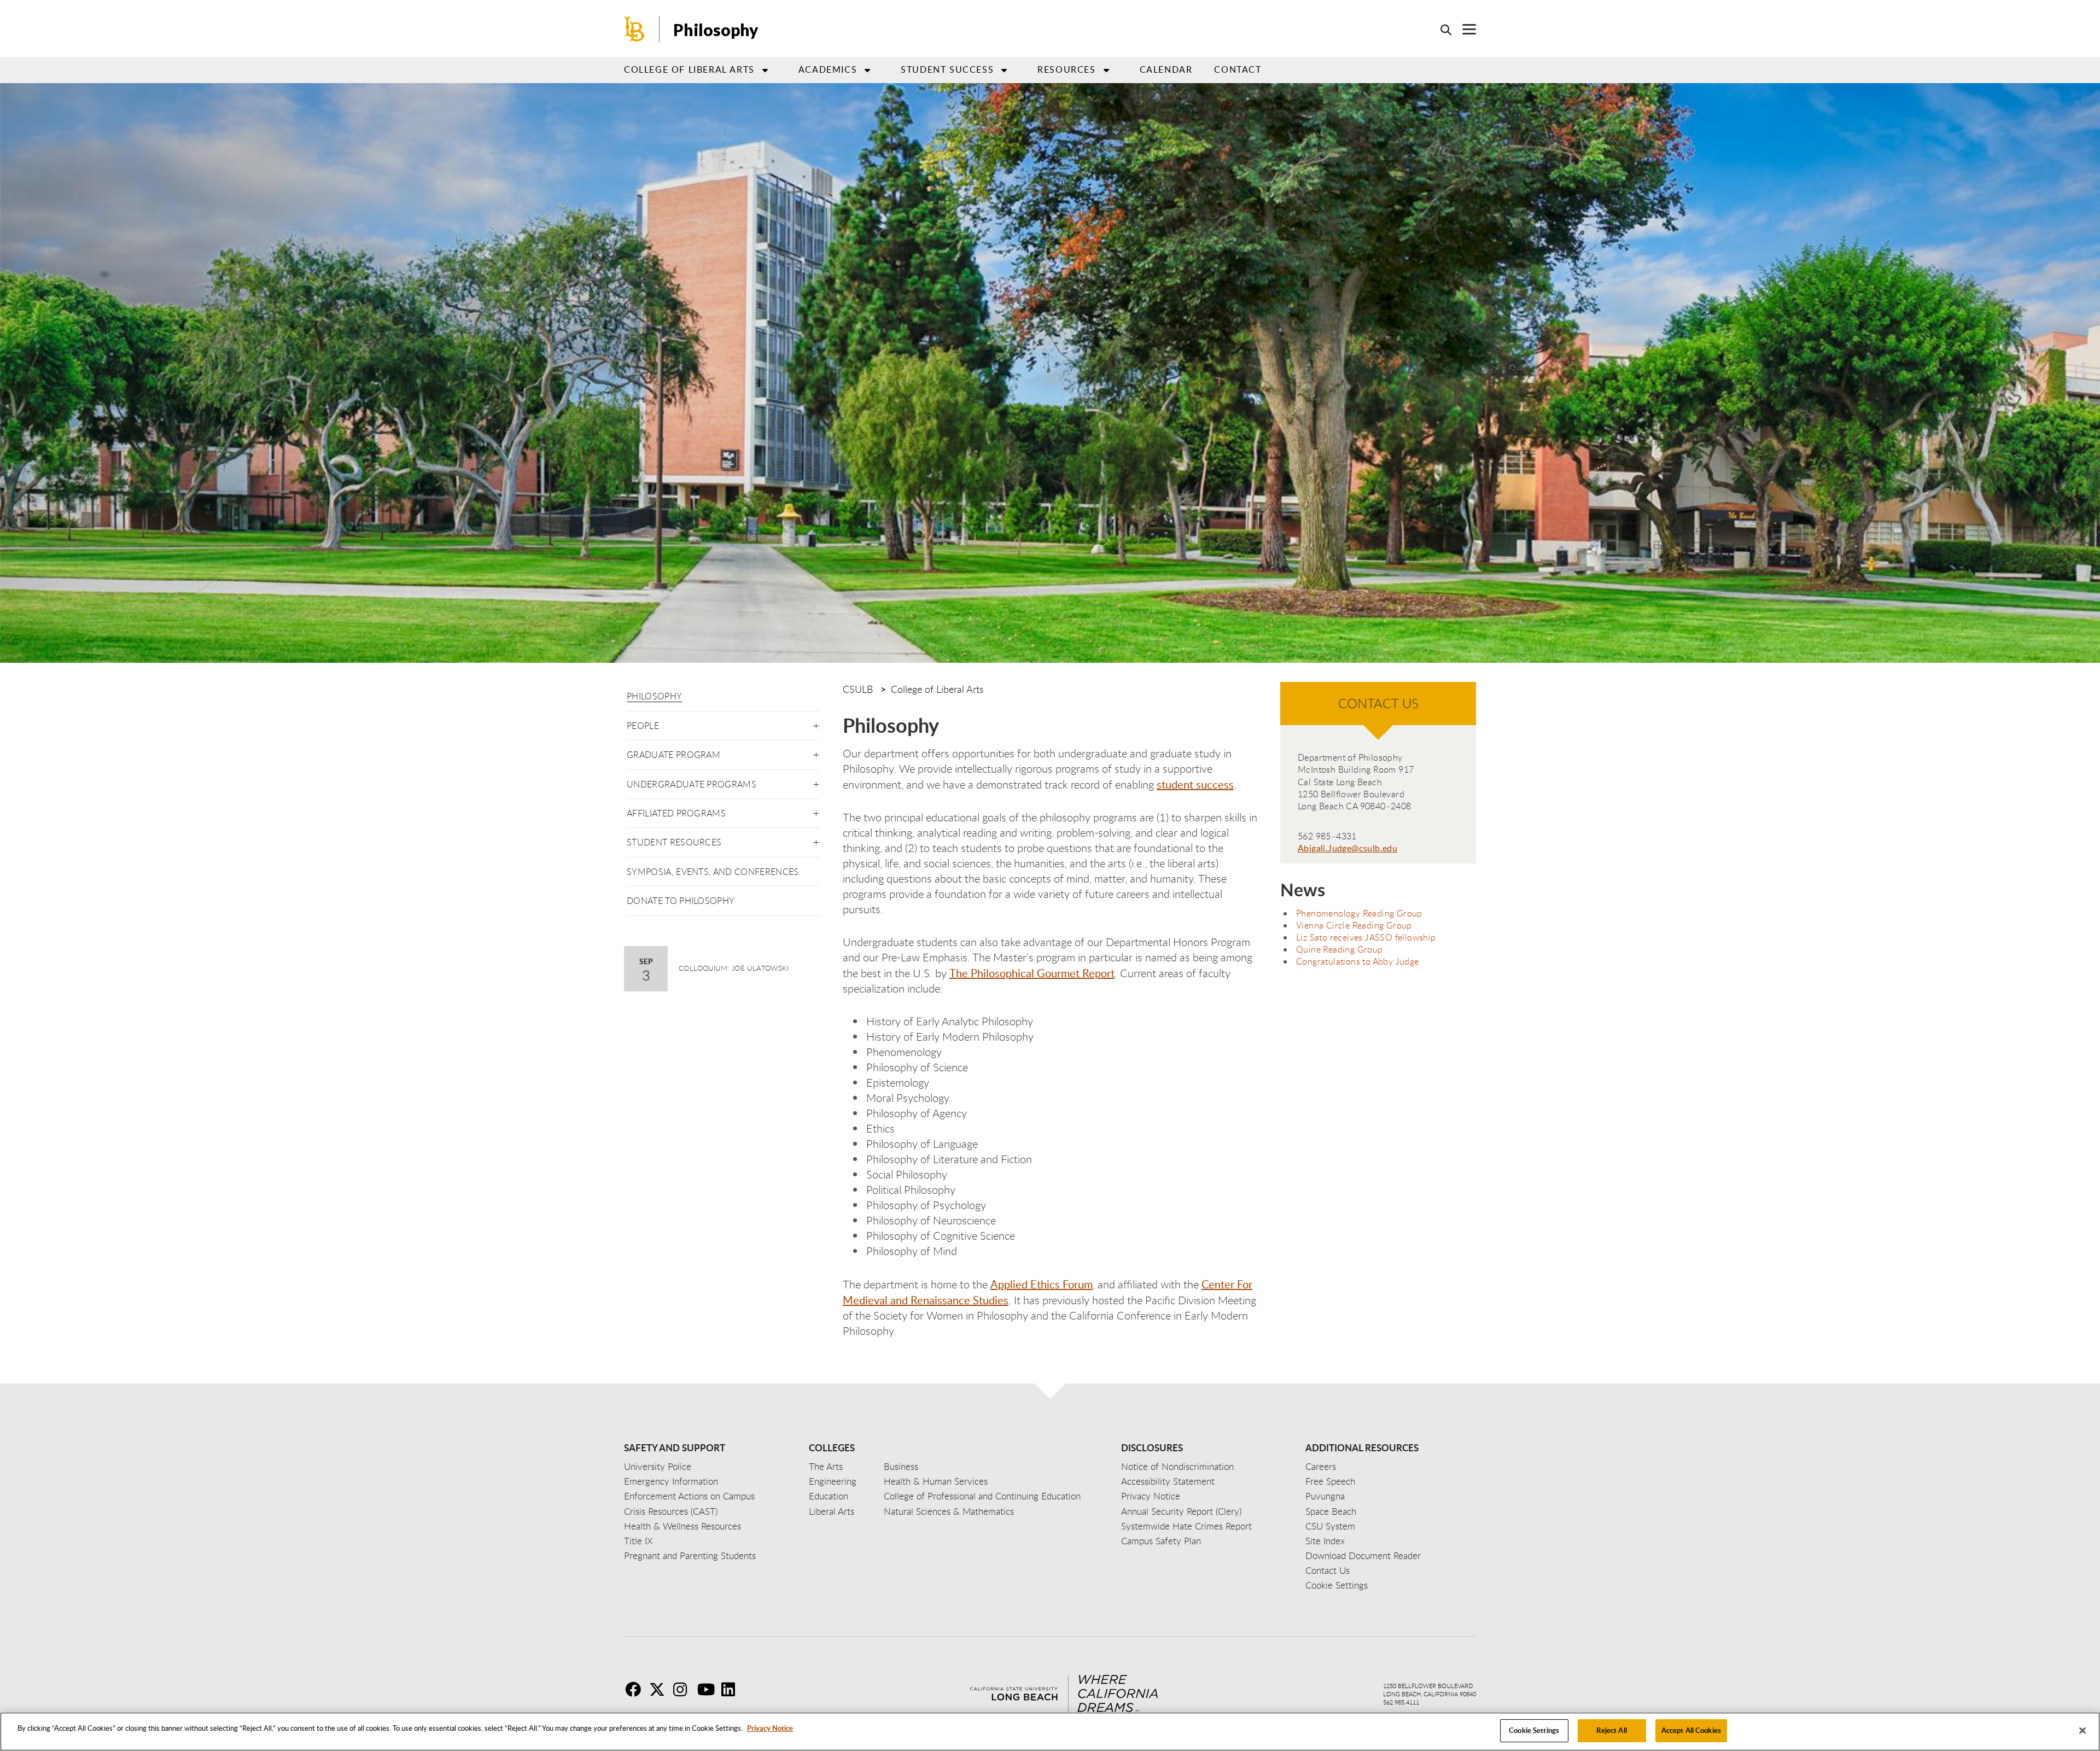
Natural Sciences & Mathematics (949, 1511)
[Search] (1440, 30)
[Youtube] (708, 1689)
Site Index (1325, 1541)
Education (829, 1496)
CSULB (858, 689)
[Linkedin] (732, 1689)
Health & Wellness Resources (682, 1526)
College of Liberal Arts (937, 689)
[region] (1050, 1732)
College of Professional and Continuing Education (982, 1496)
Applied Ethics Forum (1042, 1284)
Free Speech (1330, 1481)
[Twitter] (660, 1689)
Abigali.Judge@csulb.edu (1347, 848)
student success (1195, 784)
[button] (816, 724)
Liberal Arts (832, 1511)
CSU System (1330, 1526)
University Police (658, 1466)
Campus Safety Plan (1161, 1541)
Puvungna (1325, 1496)
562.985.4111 (1401, 1702)
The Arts (826, 1466)
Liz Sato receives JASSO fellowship (1366, 937)
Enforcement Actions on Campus (689, 1496)
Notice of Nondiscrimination (1177, 1466)
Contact (1238, 69)
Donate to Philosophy (681, 901)
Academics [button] (828, 69)
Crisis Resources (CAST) (671, 1511)
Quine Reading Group (1340, 949)
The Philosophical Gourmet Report (1032, 973)
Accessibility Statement (1168, 1481)
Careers (1321, 1466)
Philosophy (654, 696)
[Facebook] (636, 1689)
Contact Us (1328, 1570)
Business (901, 1466)
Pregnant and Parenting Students (690, 1556)
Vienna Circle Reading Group (1354, 925)
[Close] (2082, 1730)
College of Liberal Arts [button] (689, 69)
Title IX (638, 1541)
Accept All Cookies (1691, 1730)
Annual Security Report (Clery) (1181, 1511)
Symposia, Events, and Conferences (713, 872)
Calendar (1166, 69)
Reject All (1611, 1730)
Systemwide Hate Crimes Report (1186, 1526)
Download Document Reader (1363, 1556)
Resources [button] (1066, 69)
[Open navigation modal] (1464, 29)
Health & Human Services (936, 1481)
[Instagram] (684, 1689)
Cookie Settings (1534, 1730)
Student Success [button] (947, 69)
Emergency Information (671, 1481)
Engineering (833, 1481)
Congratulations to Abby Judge (1358, 961)
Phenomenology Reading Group (1359, 913)
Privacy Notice (770, 1728)
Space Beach (1331, 1511)
